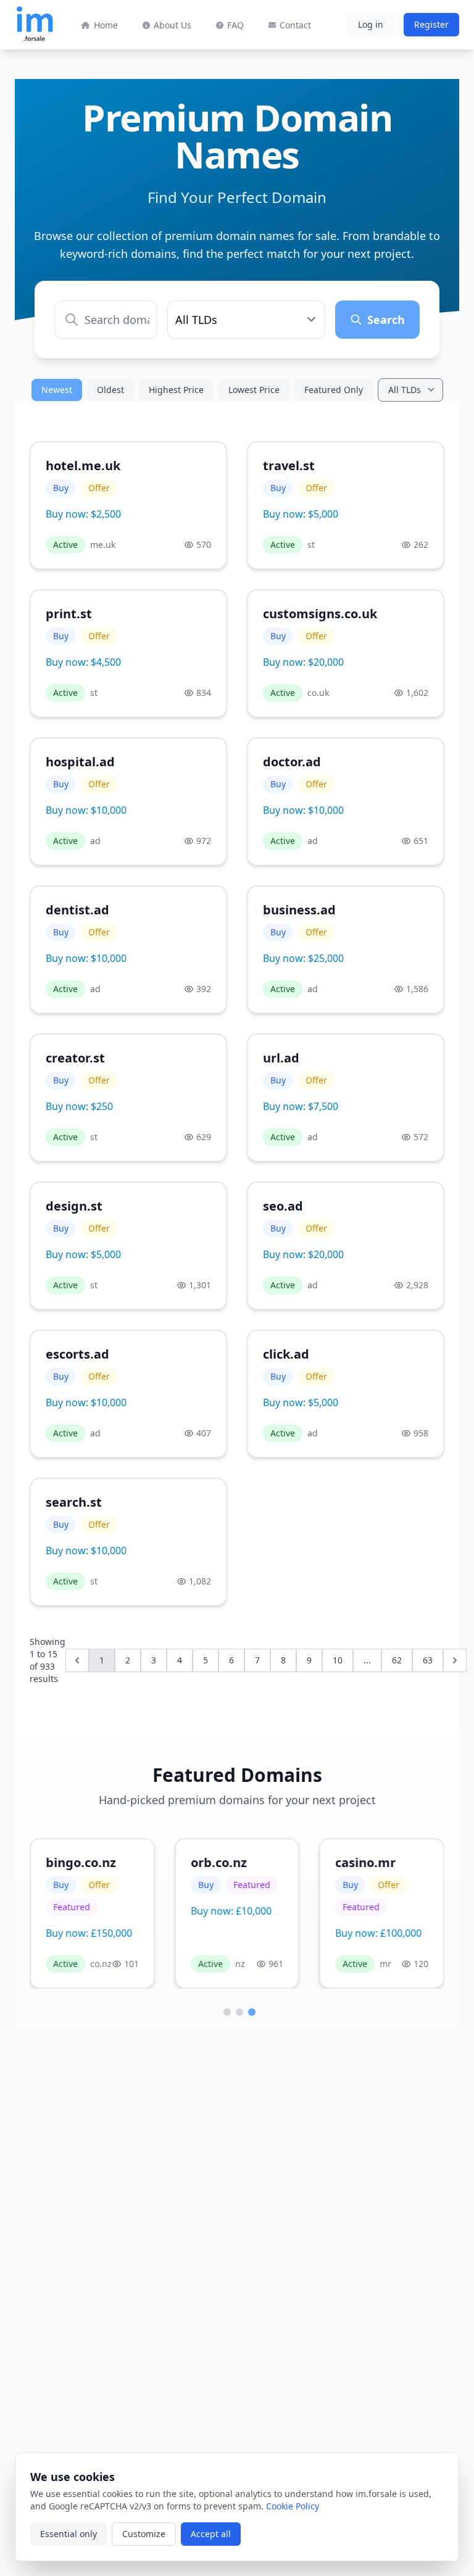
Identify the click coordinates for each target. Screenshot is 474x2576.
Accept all (211, 2534)
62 (397, 1660)
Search (386, 320)
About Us (173, 25)
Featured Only (334, 390)
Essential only (69, 2534)
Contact (295, 25)
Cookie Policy (293, 2506)
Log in (371, 24)
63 (428, 1660)
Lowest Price (254, 390)
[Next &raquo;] (455, 1660)
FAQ (235, 25)
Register (431, 24)
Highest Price (176, 390)
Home (106, 25)
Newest (57, 390)
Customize (144, 2534)
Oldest (110, 390)
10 (338, 1660)
